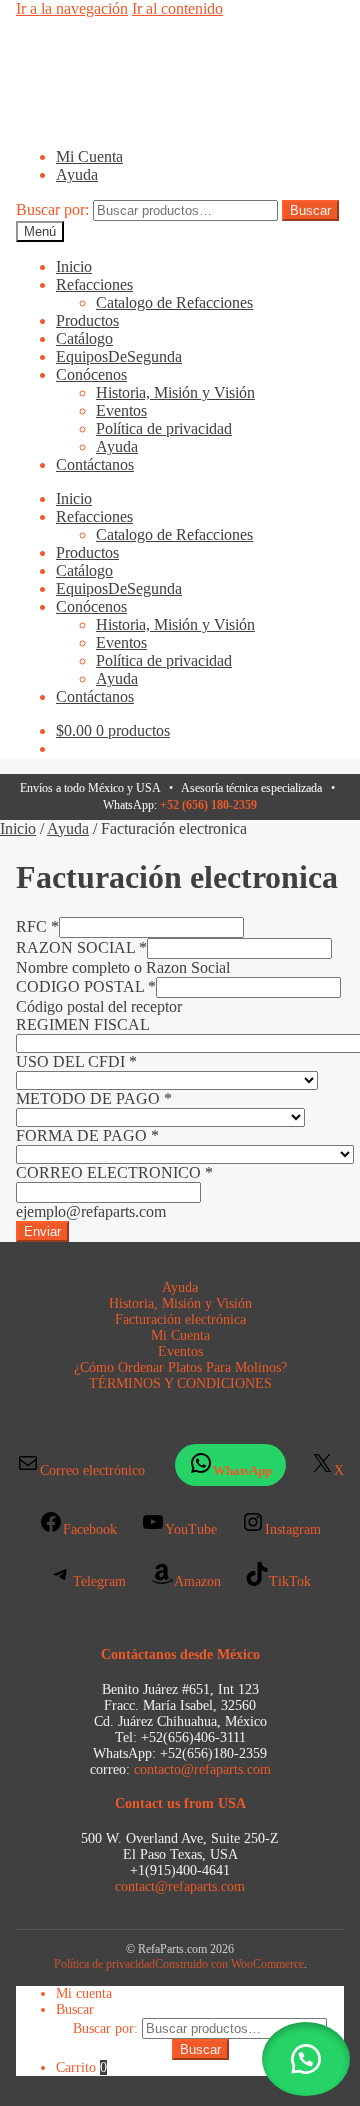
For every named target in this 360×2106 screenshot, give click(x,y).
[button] (306, 2059)
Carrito (81, 2067)
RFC (37, 926)
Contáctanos (95, 464)
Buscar (310, 210)
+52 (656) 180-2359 (208, 805)
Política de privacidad (164, 428)
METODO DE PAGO (94, 1098)
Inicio (74, 266)
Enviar (42, 1231)
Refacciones (94, 284)
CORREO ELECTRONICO (114, 1172)
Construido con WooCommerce (229, 1964)
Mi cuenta (84, 1993)
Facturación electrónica (180, 1319)
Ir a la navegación (72, 8)
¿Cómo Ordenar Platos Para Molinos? (180, 1367)
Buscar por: (52, 209)
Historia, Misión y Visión (175, 392)
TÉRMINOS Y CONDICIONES (180, 1383)
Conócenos (91, 374)
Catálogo (84, 338)
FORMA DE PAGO (87, 1135)
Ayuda (77, 174)
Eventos (121, 410)
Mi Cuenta (89, 156)
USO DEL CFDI (76, 1061)
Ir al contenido (177, 8)
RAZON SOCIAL (81, 947)
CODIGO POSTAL (86, 986)
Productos (87, 320)
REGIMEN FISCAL (83, 1024)
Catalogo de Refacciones (174, 302)
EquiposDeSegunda (119, 356)
